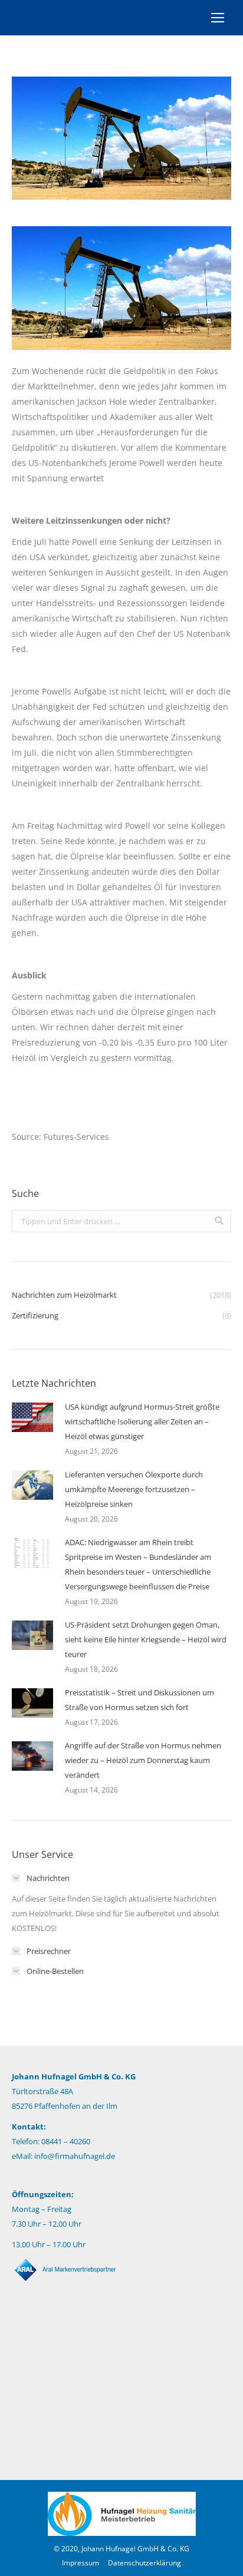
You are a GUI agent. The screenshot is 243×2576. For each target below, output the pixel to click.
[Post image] (32, 1417)
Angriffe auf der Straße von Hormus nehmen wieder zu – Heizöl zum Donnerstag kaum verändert (143, 1760)
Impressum (81, 2563)
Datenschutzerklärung (145, 2563)
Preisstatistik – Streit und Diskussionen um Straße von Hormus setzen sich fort (139, 1700)
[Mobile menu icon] (218, 18)
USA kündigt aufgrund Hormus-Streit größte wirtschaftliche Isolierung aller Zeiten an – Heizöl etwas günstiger (142, 1421)
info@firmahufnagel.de (75, 2156)
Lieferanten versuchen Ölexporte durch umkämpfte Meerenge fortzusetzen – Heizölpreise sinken (134, 1489)
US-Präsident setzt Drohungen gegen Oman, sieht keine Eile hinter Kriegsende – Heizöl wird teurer (146, 1639)
